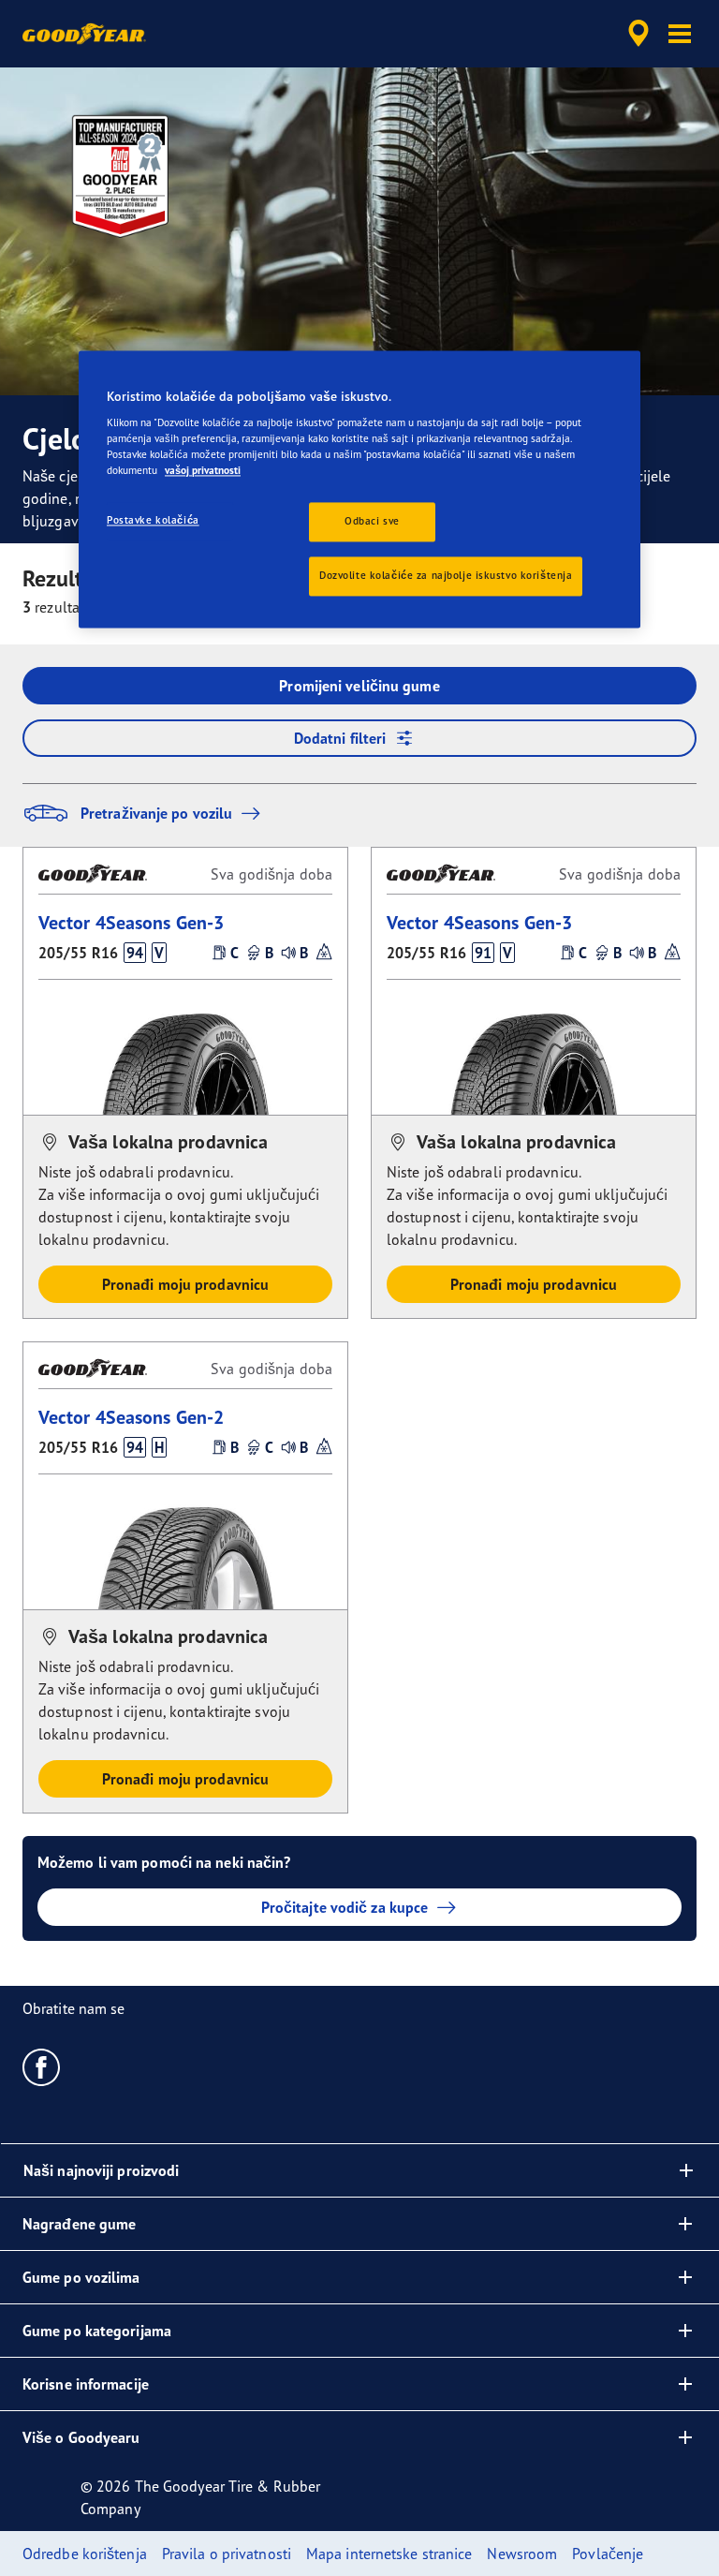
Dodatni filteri (340, 738)
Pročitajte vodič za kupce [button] (345, 1907)
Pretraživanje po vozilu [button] (156, 813)
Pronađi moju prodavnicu (185, 1284)
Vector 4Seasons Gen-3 (131, 922)
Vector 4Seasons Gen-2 (131, 1417)
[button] (680, 34)
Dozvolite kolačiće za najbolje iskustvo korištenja (446, 576)
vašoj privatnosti (203, 471)
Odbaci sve (372, 522)
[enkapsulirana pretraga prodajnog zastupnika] (636, 34)
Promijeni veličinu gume (359, 686)
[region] (359, 489)
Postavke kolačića (153, 521)
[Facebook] (42, 2066)
